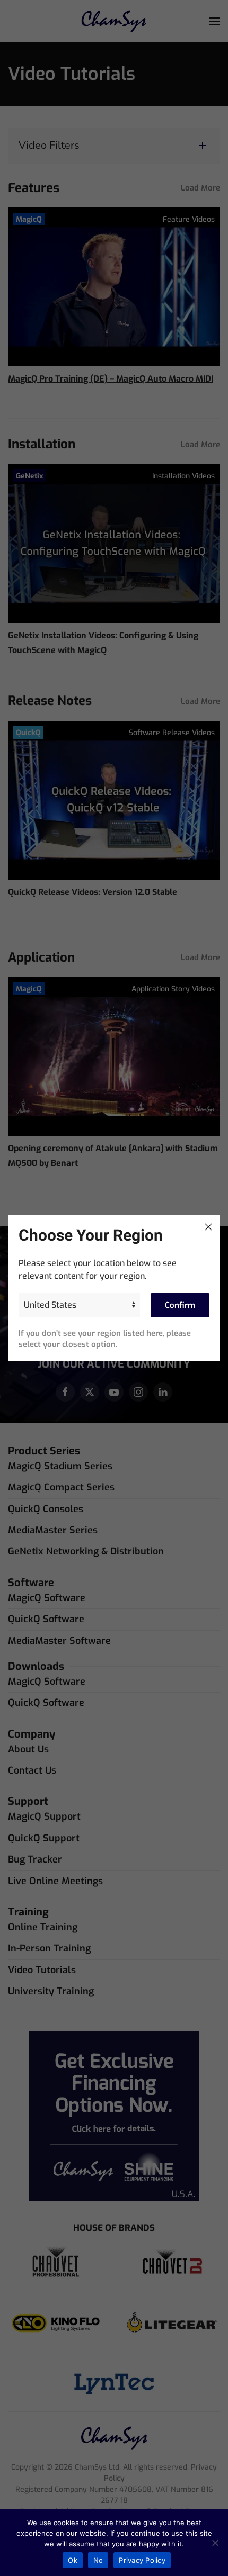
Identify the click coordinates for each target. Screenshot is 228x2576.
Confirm (180, 1305)
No (98, 2560)
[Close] (208, 1227)
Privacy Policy (142, 2560)
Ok (73, 2560)
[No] (215, 2543)
